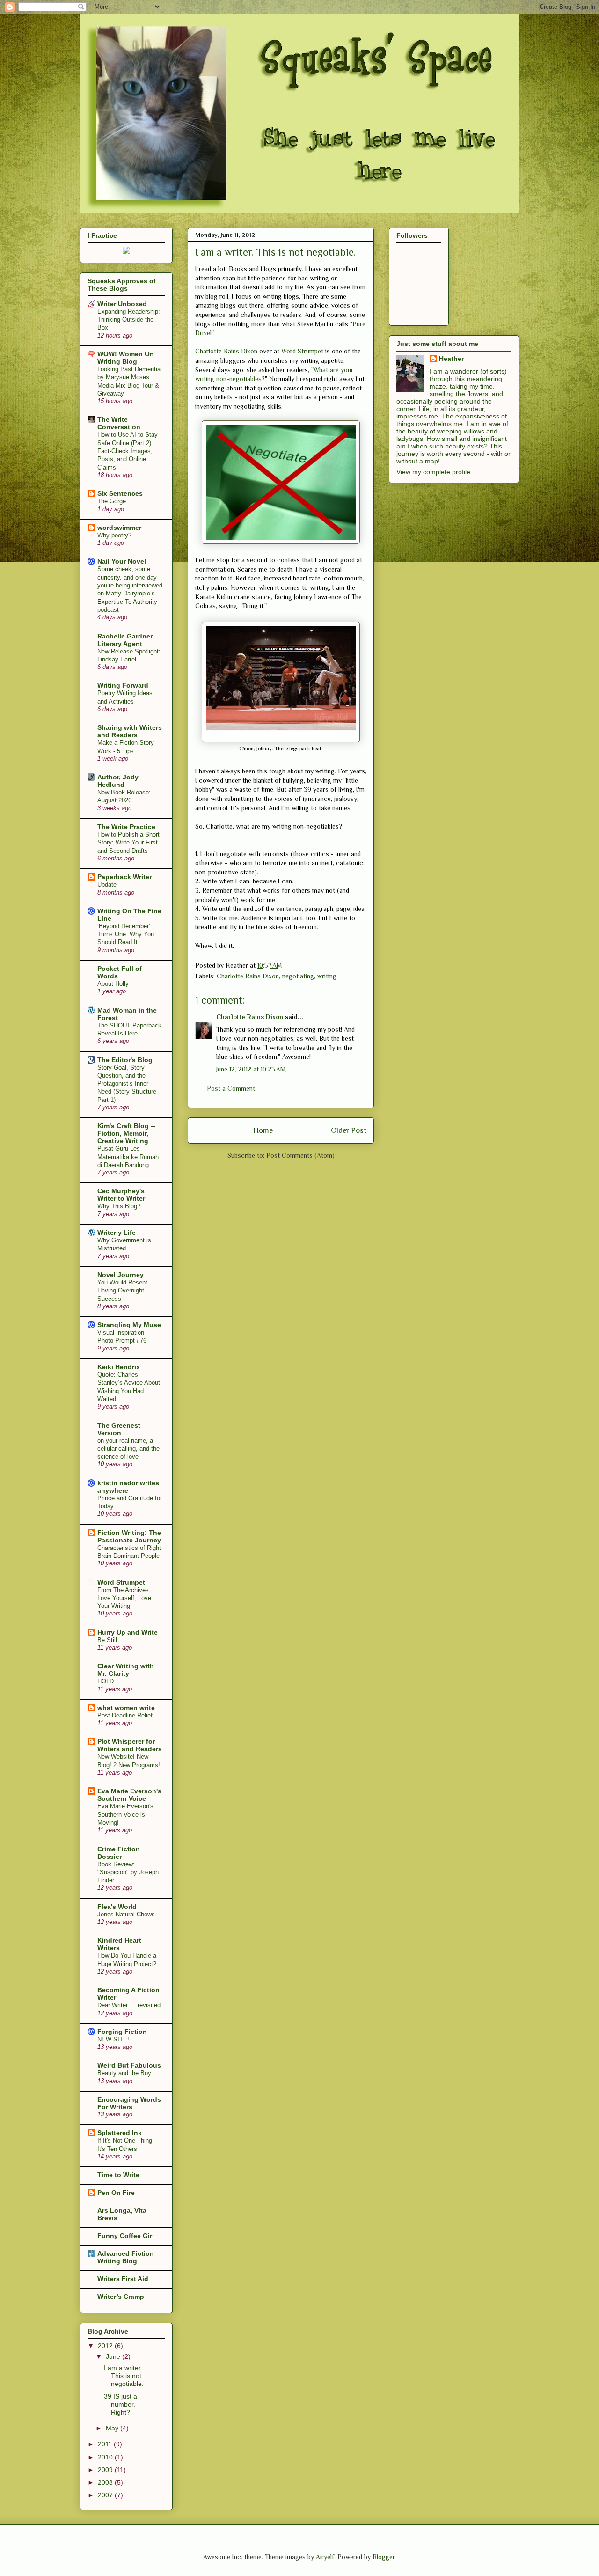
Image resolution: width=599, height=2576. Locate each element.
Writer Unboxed (122, 304)
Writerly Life (117, 1233)
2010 (106, 2457)
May (113, 2428)
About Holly (113, 984)
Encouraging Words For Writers (129, 2103)
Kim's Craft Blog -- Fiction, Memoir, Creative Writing (126, 1133)
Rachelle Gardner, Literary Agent (126, 640)
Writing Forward (123, 685)
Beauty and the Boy (124, 2073)
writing (327, 976)
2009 (106, 2470)
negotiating (298, 976)
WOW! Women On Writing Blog (126, 358)
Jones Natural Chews (126, 1914)
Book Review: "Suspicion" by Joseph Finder (128, 1872)
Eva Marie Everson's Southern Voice (129, 1795)
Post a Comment (231, 1088)
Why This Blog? (119, 1206)
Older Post (349, 1130)
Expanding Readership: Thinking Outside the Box (129, 320)
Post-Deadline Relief (125, 1715)
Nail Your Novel (122, 561)
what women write (126, 1708)
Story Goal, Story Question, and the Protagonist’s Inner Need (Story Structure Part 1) (127, 1084)
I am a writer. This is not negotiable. (124, 2376)
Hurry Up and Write (128, 1632)
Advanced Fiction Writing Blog (126, 2257)
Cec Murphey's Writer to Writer (121, 1195)
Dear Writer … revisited (129, 2005)
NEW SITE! (113, 2039)
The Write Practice (126, 827)
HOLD (106, 1681)
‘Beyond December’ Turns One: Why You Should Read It (126, 934)
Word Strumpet (302, 351)
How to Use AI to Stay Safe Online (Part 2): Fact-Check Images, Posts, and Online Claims (128, 451)
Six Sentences (120, 493)
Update (107, 884)
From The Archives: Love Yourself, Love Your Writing (124, 1598)
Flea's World (117, 1907)
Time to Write (118, 2175)
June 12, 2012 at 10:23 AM (251, 1069)
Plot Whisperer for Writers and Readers (130, 1745)
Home (263, 1130)
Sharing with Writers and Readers (130, 731)
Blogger (384, 2557)
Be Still (107, 1640)
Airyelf (325, 2557)
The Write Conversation (119, 423)
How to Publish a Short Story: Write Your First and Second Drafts (128, 843)
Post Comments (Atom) (300, 1155)
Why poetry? (114, 535)
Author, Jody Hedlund (118, 781)
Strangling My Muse (129, 1325)
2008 (106, 2482)
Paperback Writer (124, 877)
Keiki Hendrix (119, 1367)
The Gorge (112, 501)
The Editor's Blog (125, 1060)
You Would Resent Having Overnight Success (122, 1291)
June (114, 2356)
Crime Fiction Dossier (119, 1853)
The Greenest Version (119, 1429)
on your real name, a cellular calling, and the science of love (128, 1449)
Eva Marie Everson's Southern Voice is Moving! (125, 1814)
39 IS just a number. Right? (121, 2404)
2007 (106, 2495)
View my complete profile (433, 472)
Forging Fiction (122, 2032)
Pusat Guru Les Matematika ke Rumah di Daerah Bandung (128, 1157)
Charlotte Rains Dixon (226, 351)
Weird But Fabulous (129, 2065)
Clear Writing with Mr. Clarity (126, 1670)
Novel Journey (121, 1275)
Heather (451, 359)
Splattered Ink (120, 2133)
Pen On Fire (116, 2193)
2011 (106, 2444)
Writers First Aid (123, 2279)
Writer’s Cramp (121, 2297)
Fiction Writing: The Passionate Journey (129, 1536)
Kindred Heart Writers (119, 1944)
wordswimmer (119, 528)
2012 (106, 2346)
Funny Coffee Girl (126, 2236)
